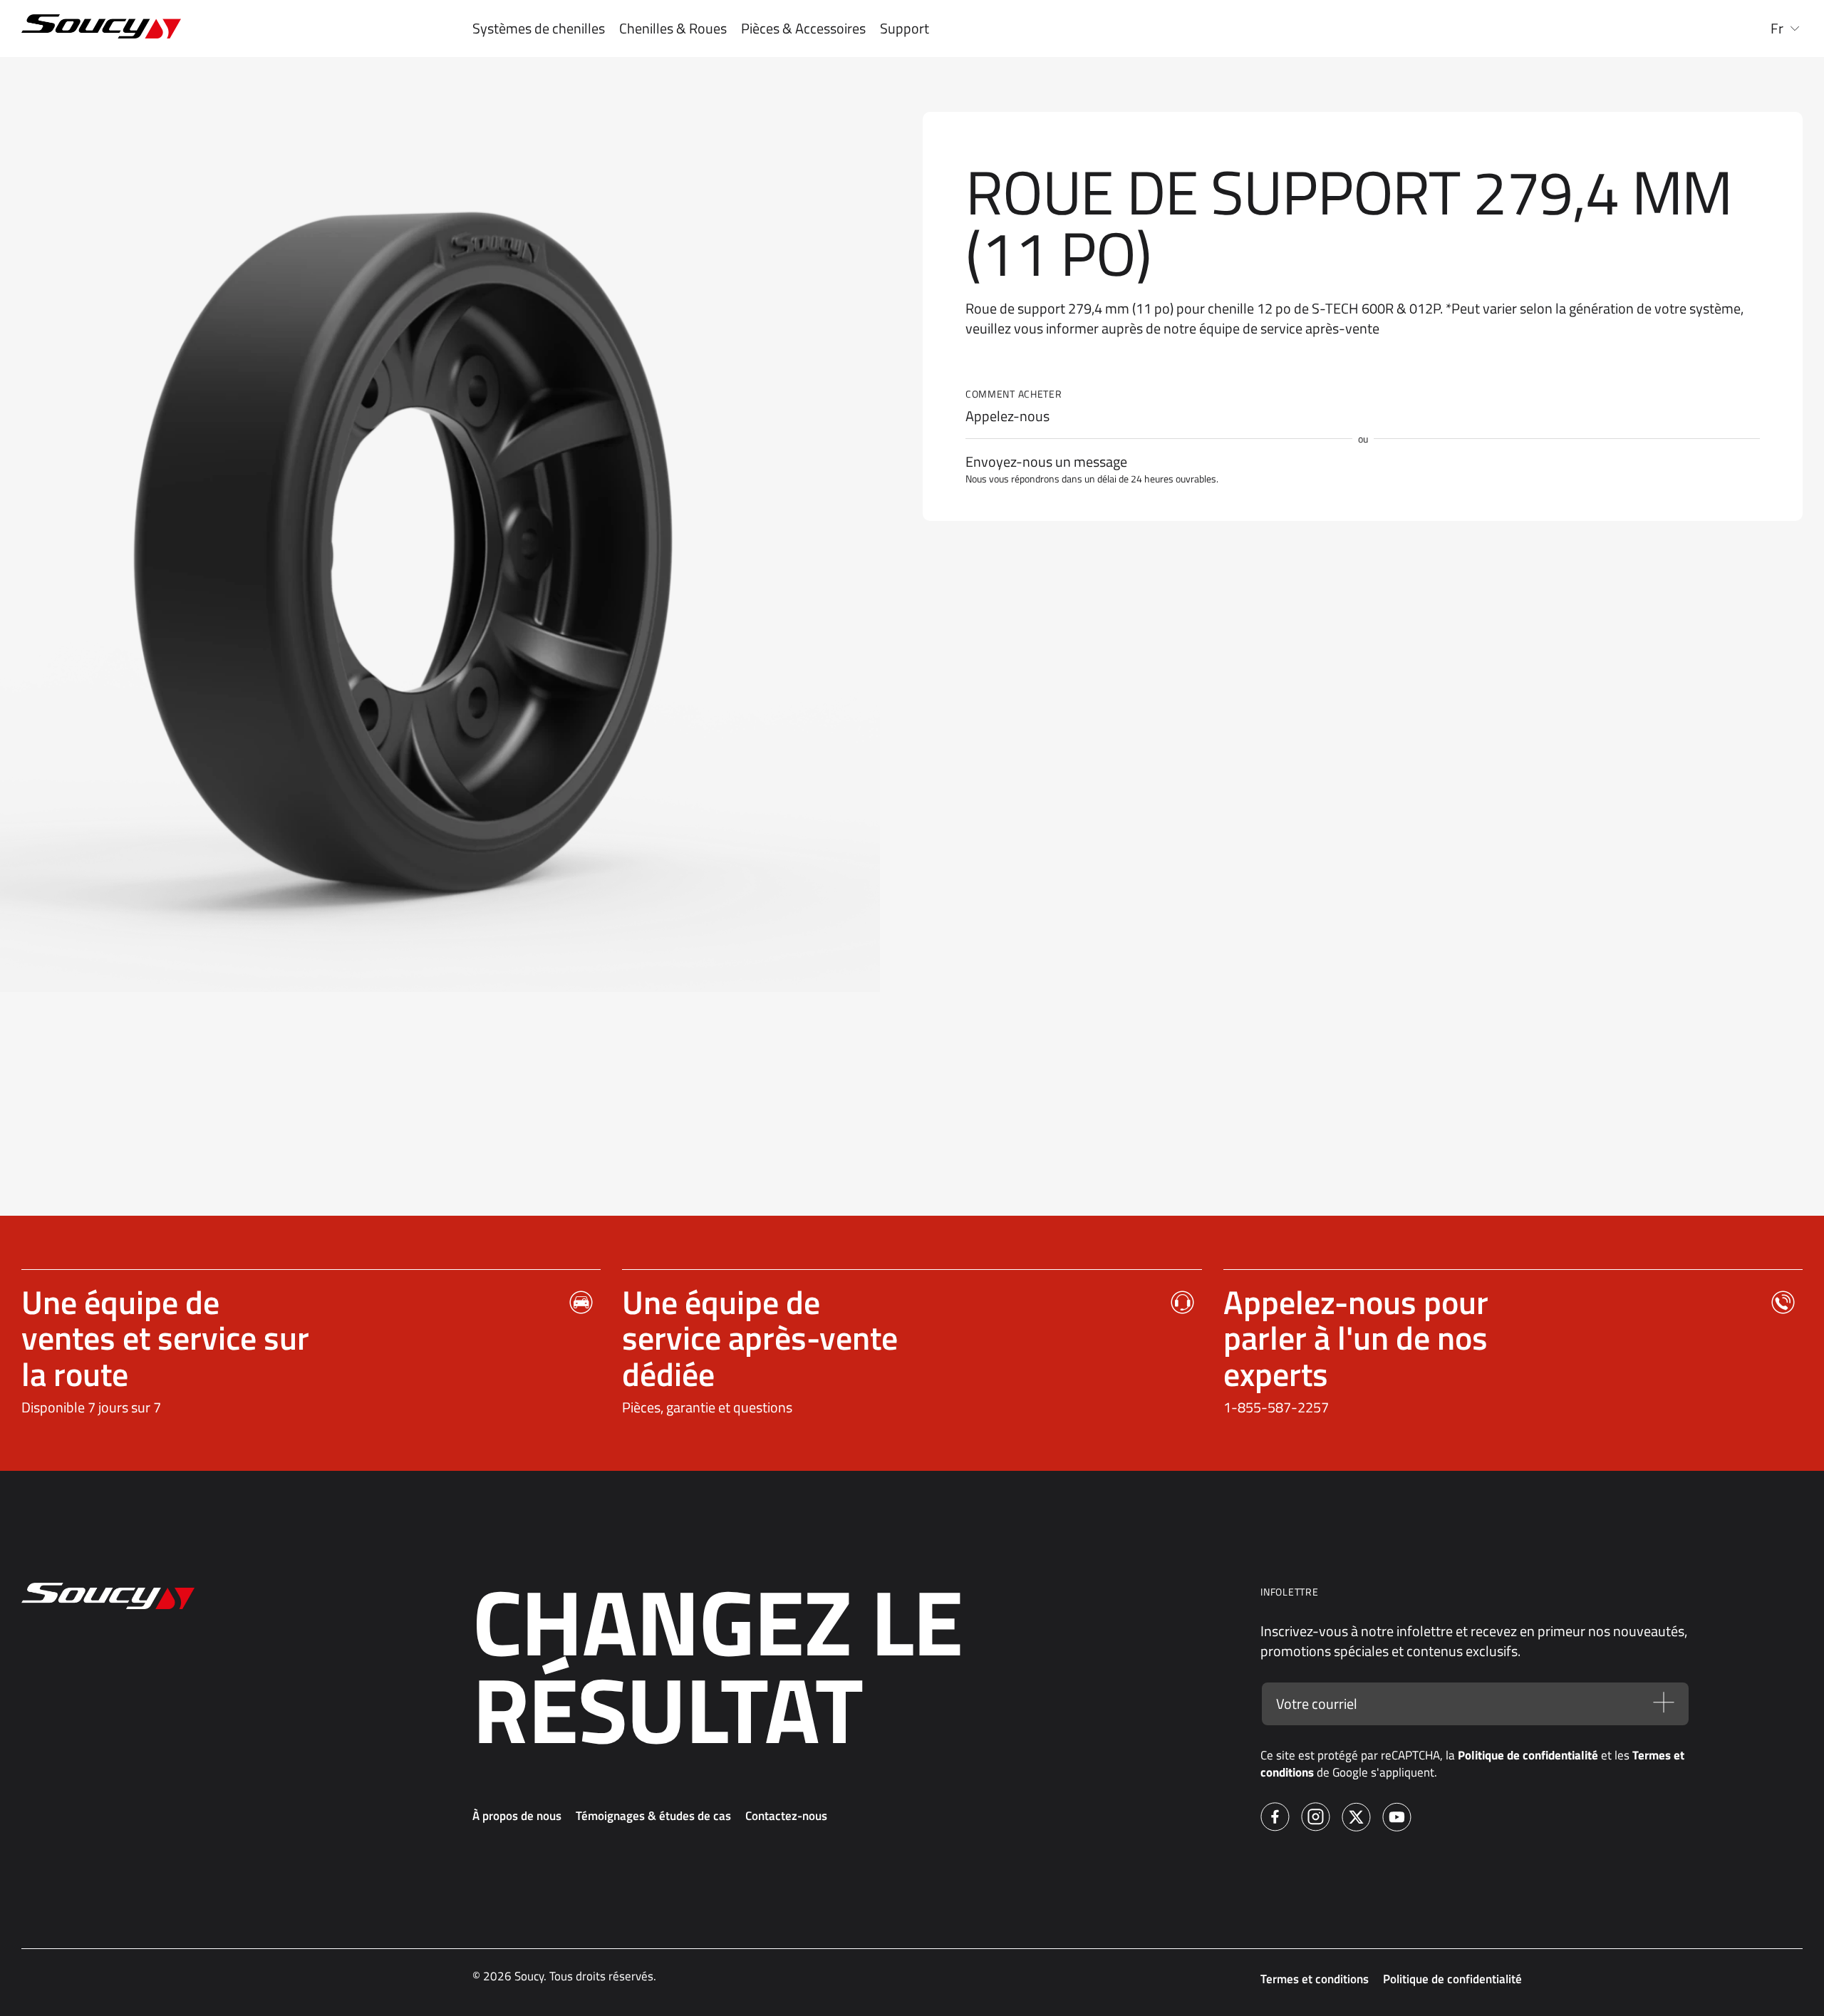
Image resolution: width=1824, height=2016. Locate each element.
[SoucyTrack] (180, 29)
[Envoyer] (1664, 1704)
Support (905, 29)
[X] (1356, 1819)
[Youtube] (1397, 1819)
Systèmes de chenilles (539, 29)
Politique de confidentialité (1528, 1755)
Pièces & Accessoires (803, 29)
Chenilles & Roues (673, 29)
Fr (1777, 29)
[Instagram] (1316, 1819)
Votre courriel (1317, 1704)
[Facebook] (1275, 1819)
